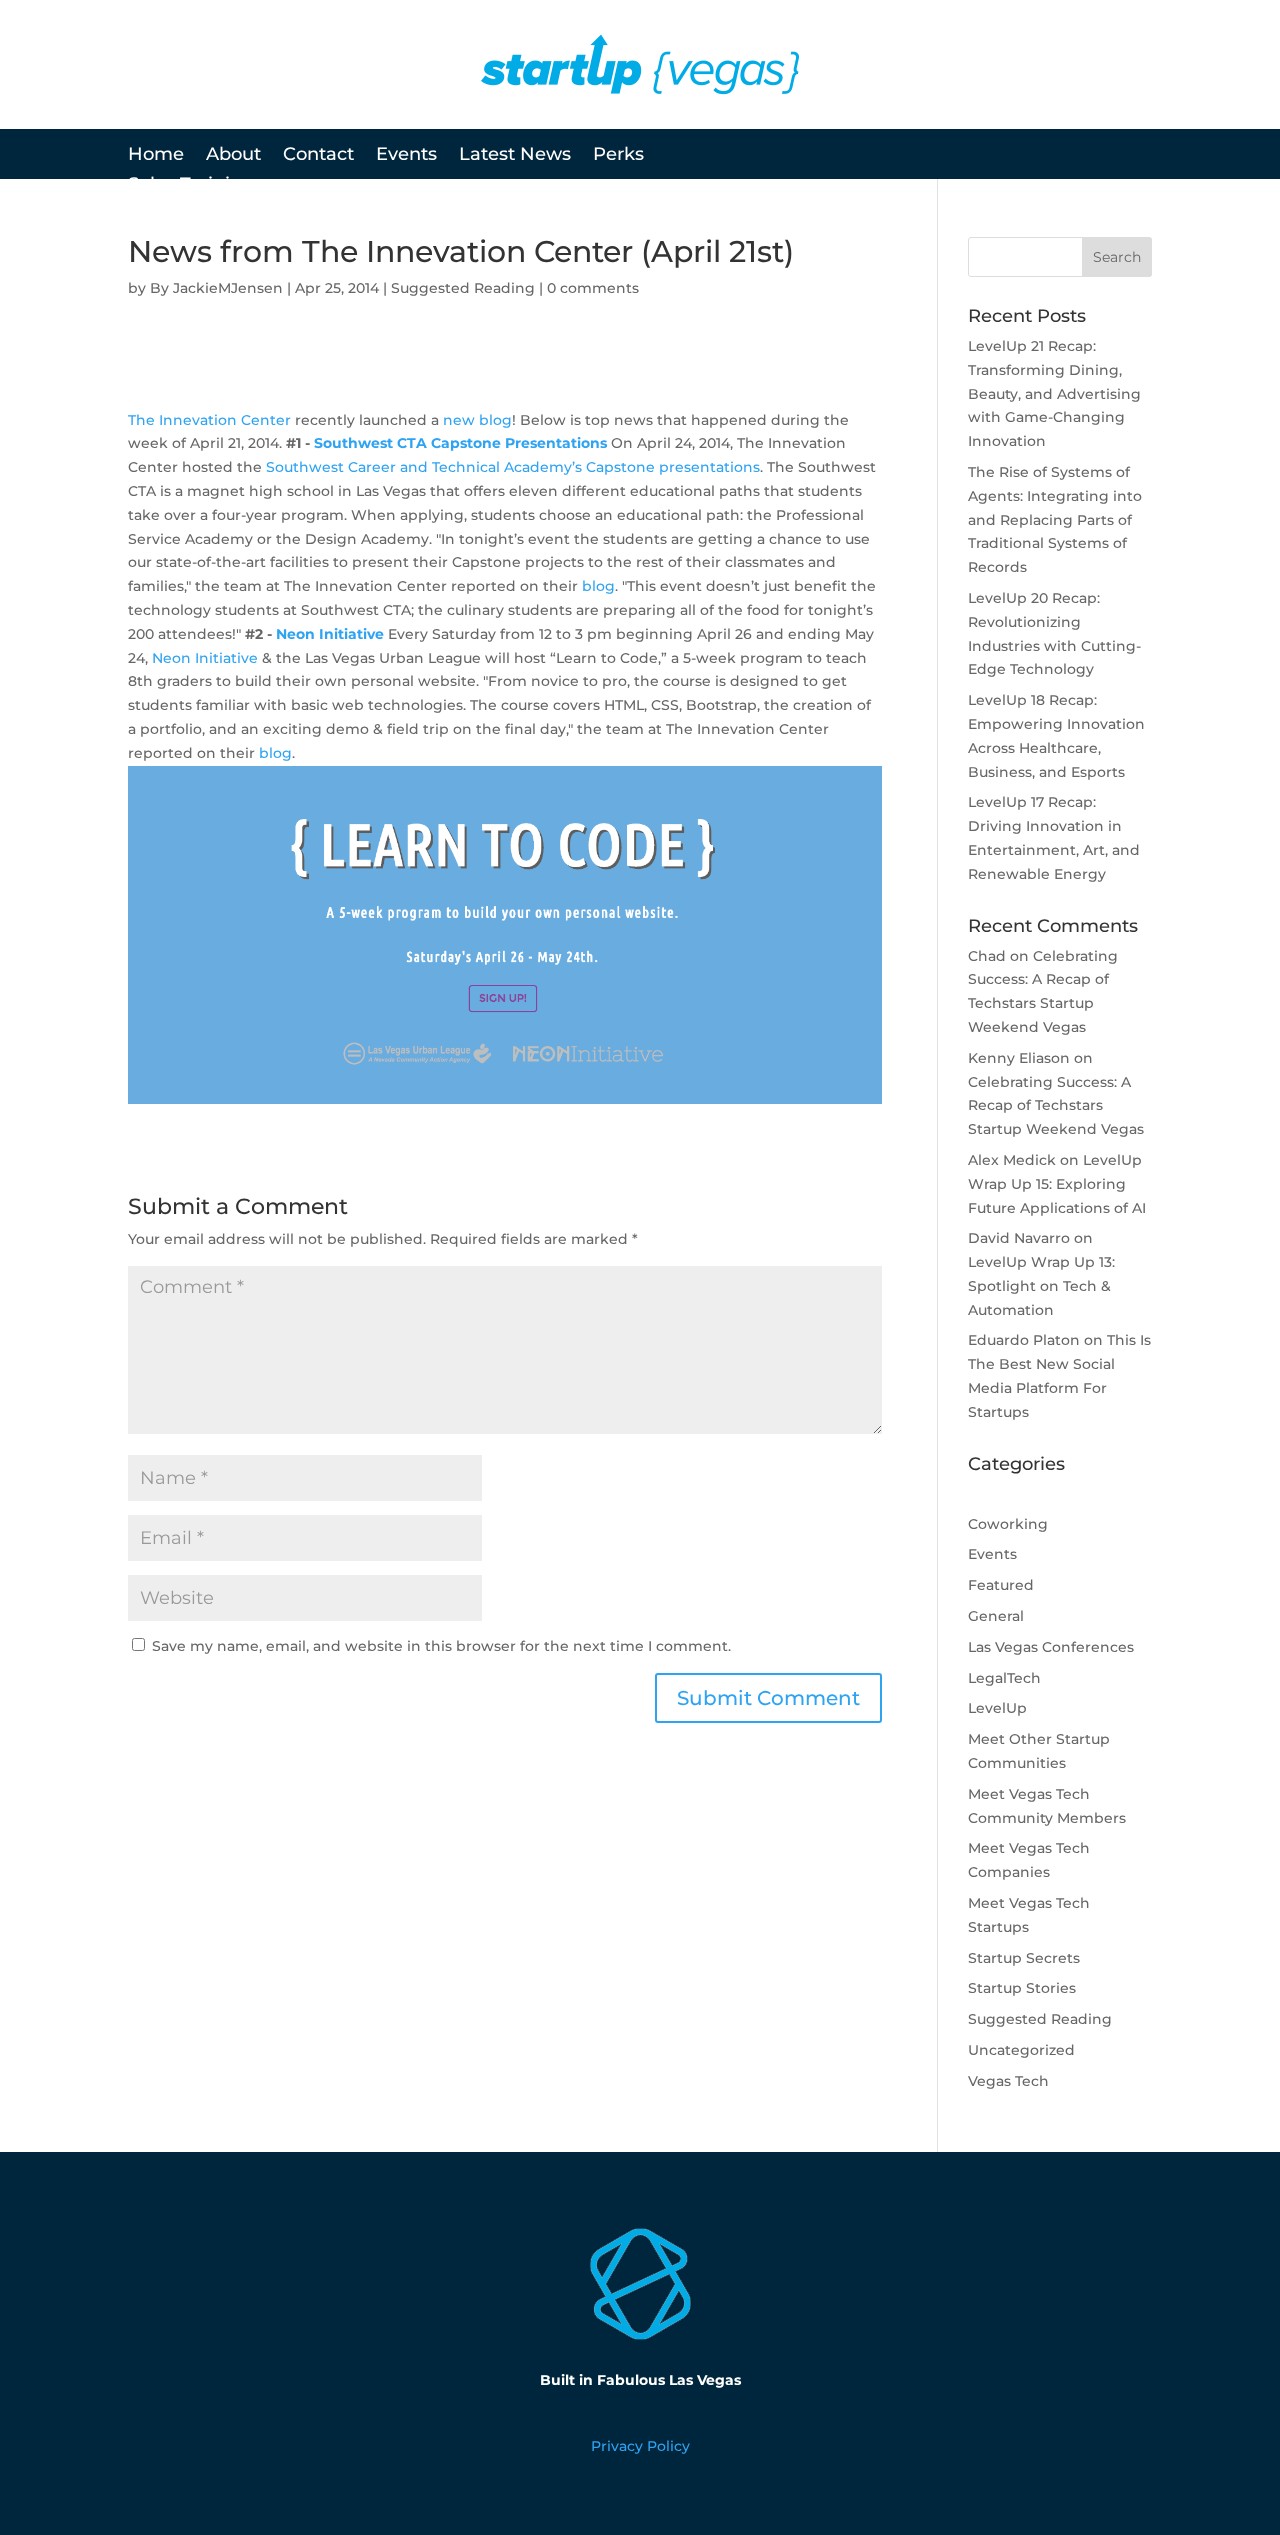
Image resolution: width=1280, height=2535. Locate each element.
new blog (477, 420)
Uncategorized (1021, 2050)
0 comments (593, 288)
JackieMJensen (228, 288)
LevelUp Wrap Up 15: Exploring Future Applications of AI (1057, 1184)
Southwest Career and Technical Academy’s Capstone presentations (513, 467)
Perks (618, 156)
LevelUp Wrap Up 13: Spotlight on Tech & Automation (1041, 1286)
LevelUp (997, 1708)
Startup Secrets (1024, 1958)
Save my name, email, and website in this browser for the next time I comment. (441, 1646)
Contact (318, 156)
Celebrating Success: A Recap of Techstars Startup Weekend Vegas (1056, 1106)
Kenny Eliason (1019, 1058)
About (233, 156)
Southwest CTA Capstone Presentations (460, 443)
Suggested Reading (463, 288)
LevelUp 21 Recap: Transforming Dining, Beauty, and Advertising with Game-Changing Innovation (1054, 393)
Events (406, 156)
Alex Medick (1012, 1160)
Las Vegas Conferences (1051, 1647)
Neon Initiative (330, 634)
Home (156, 156)
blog (598, 586)
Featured (1001, 1585)
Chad (987, 956)
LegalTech (1004, 1678)
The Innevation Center (209, 420)
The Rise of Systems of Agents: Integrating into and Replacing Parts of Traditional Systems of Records (1055, 519)
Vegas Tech (1008, 2081)
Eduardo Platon (1024, 1340)
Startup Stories (1022, 1988)
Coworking (1008, 1524)
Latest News (515, 156)
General (996, 1616)
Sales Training (191, 186)
